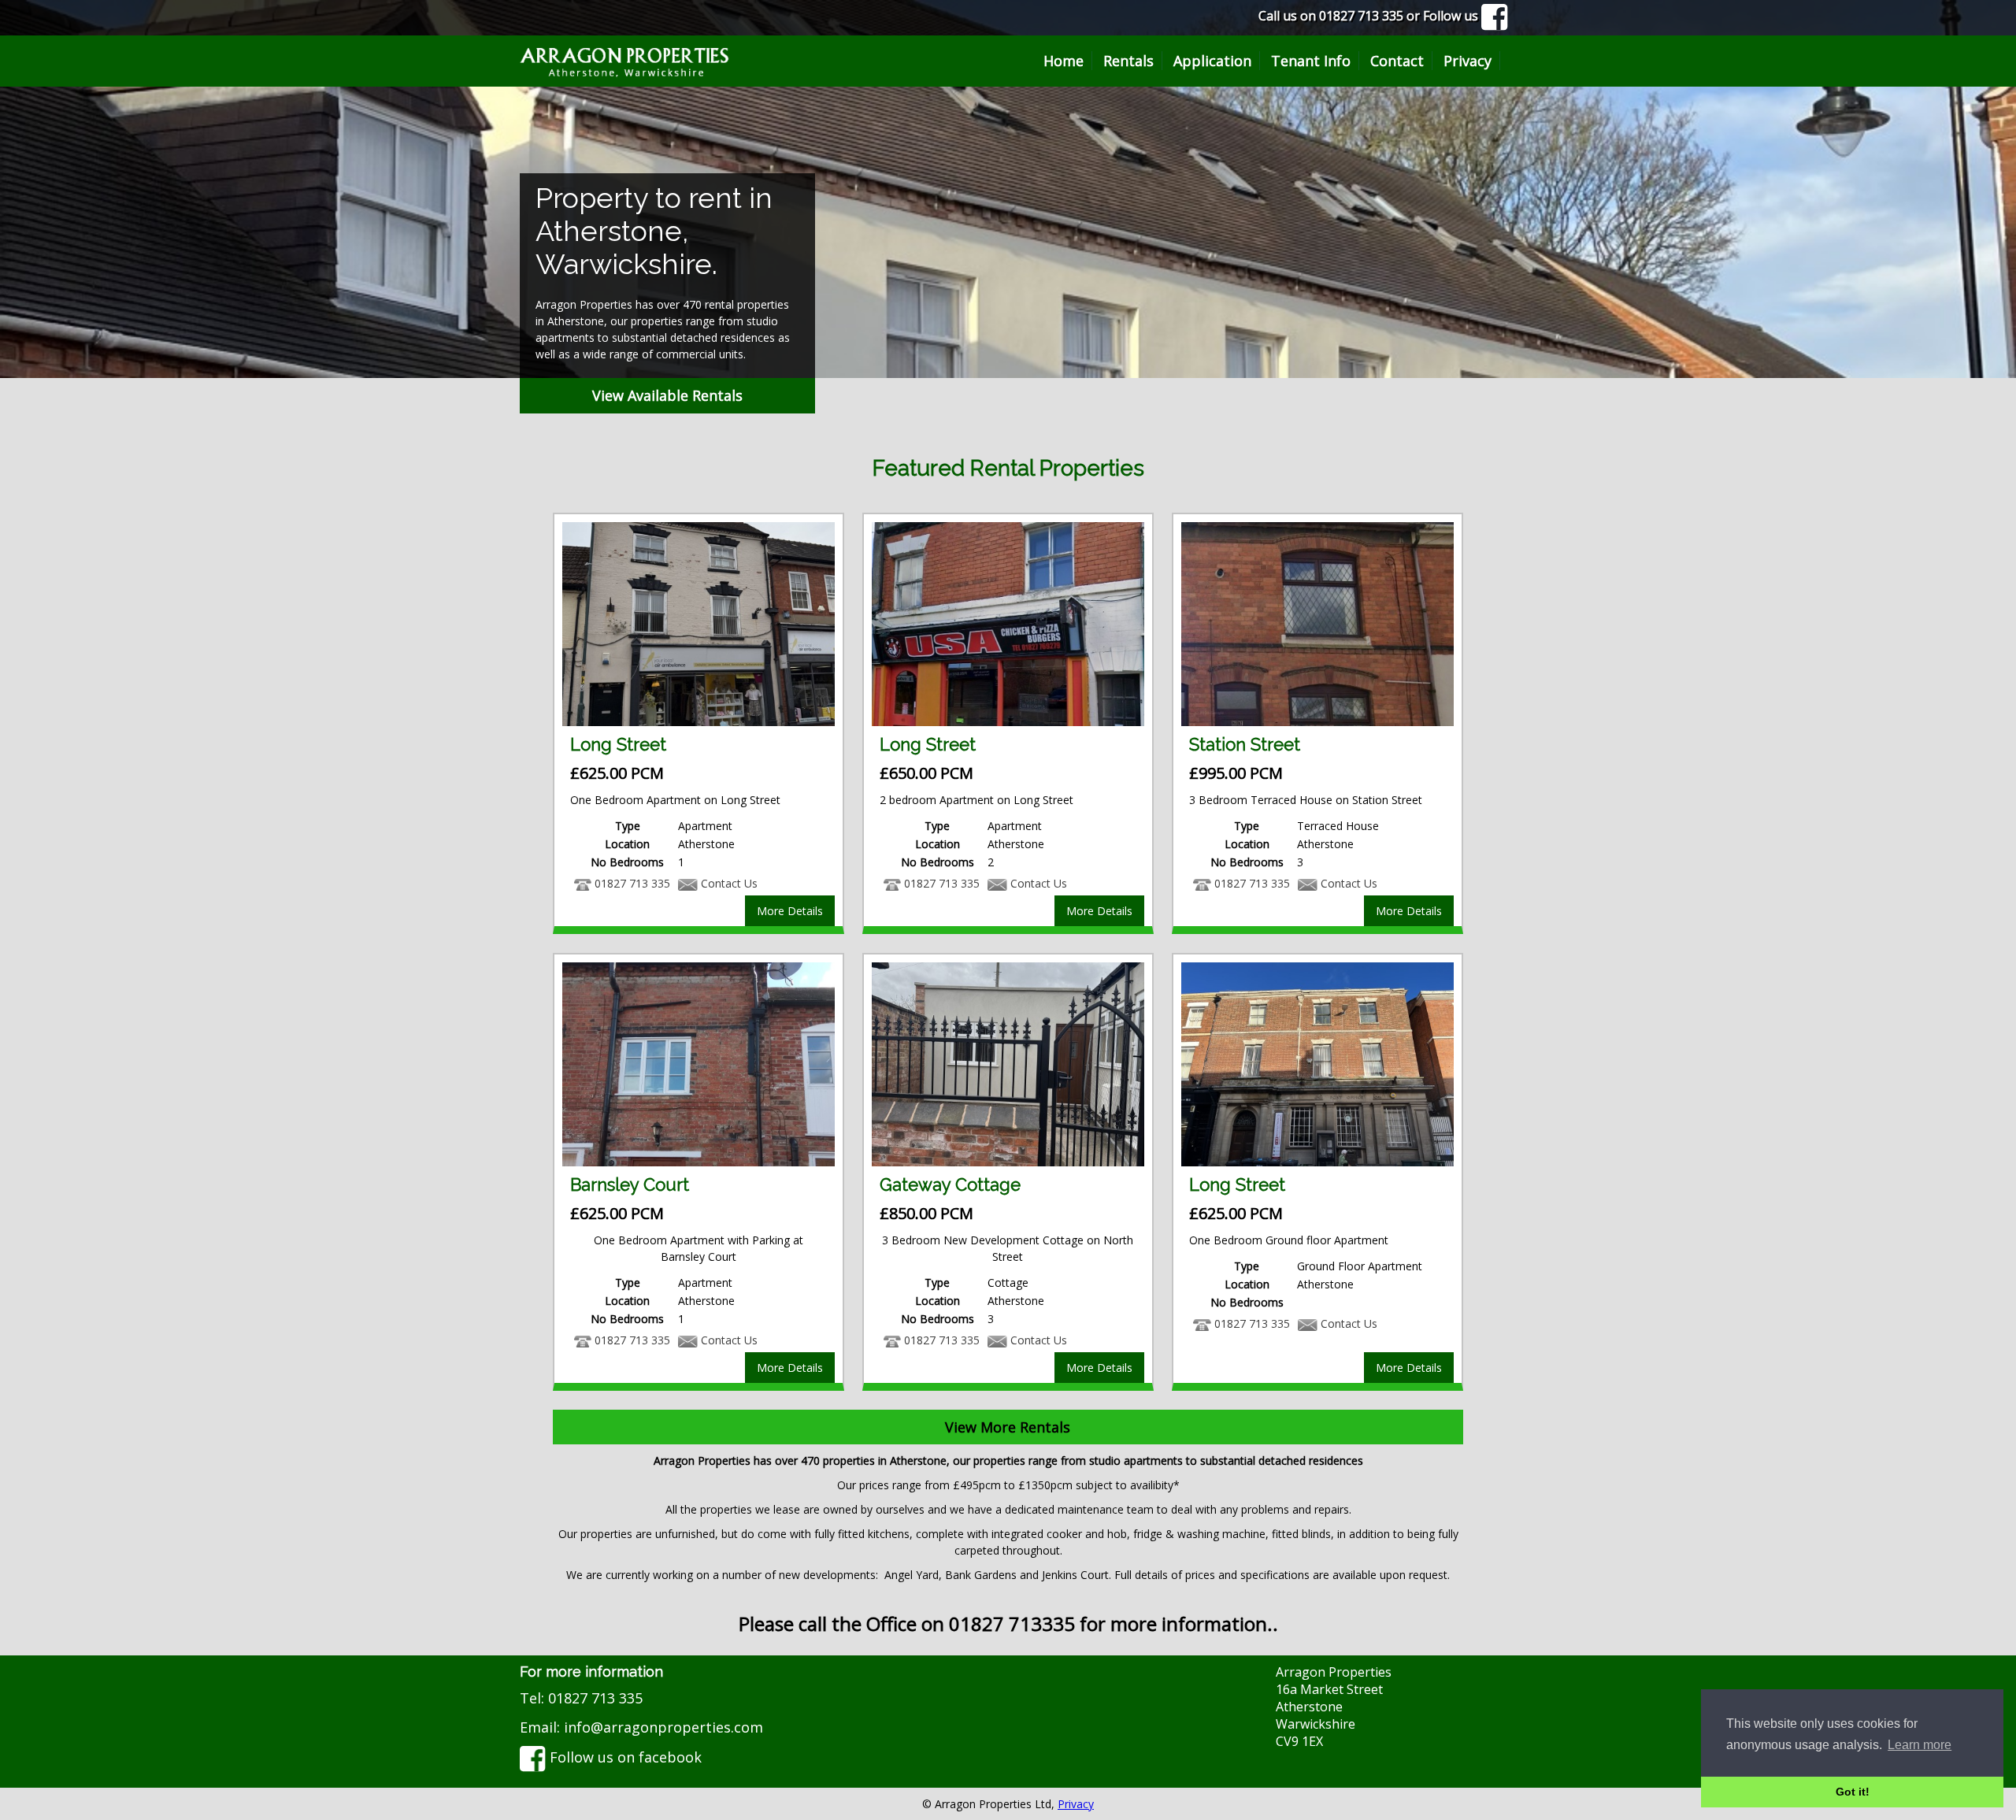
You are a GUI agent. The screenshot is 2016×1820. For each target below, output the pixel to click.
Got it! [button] (1853, 1792)
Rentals (1128, 61)
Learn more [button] (1920, 1745)
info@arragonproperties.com (663, 1727)
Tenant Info (1311, 61)
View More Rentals (1008, 1427)
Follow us (1452, 16)
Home (1064, 61)
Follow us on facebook (624, 1757)
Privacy (1468, 61)
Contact (1397, 61)
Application (1212, 61)
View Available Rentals (667, 395)
